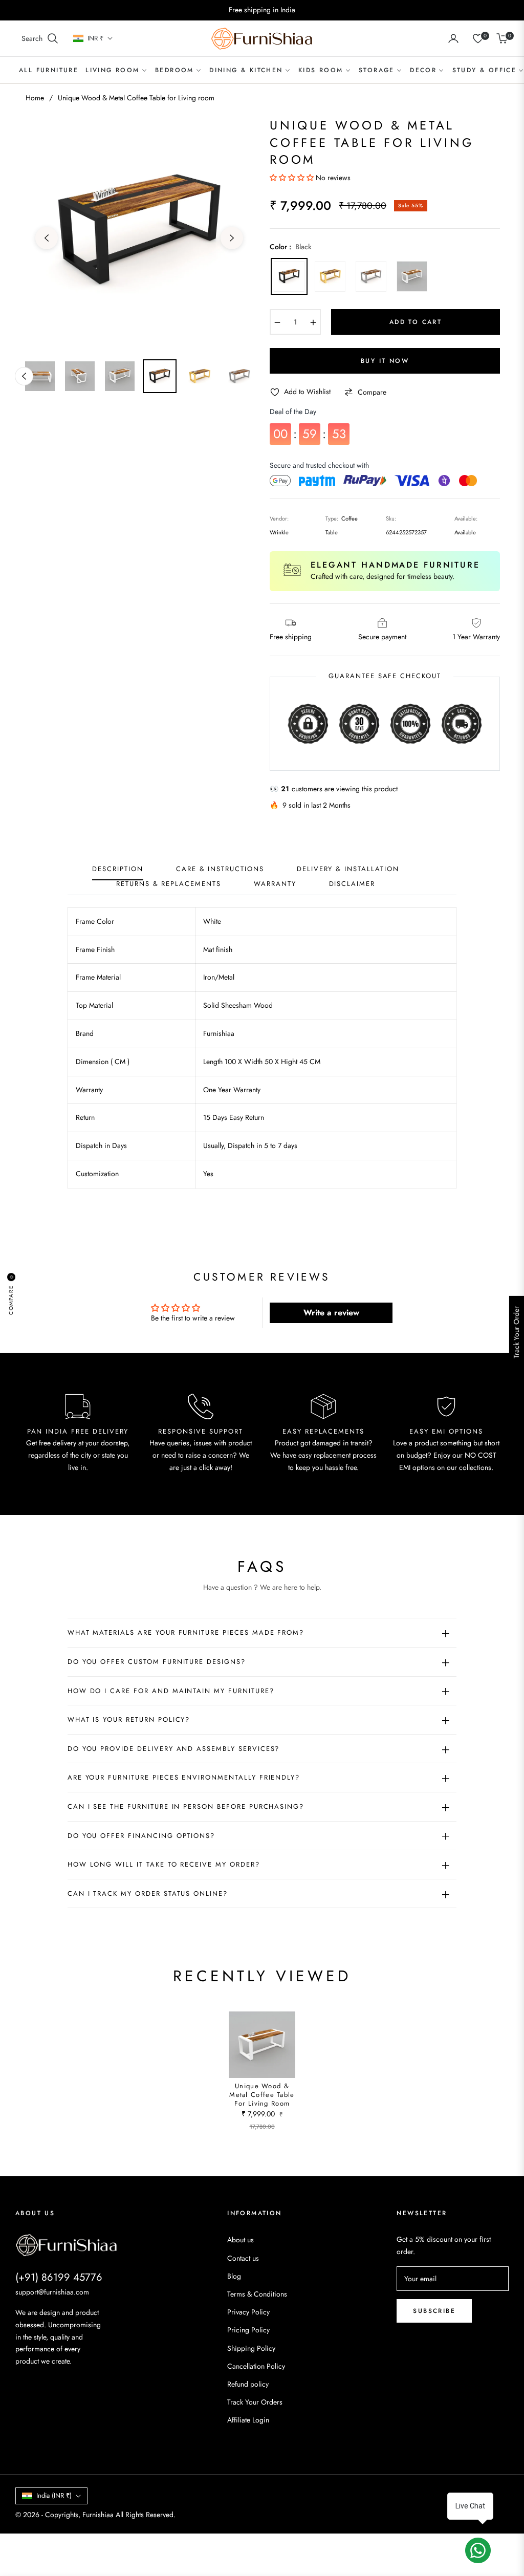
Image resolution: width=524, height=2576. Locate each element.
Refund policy (248, 2384)
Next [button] (232, 238)
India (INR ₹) (54, 2495)
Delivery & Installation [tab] (348, 869)
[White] (412, 276)
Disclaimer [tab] (352, 884)
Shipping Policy (251, 2348)
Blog (234, 2276)
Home (35, 98)
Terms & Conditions (257, 2294)
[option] (139, 232)
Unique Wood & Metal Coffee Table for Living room (262, 2095)
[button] (40, 38)
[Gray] (371, 276)
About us (241, 2240)
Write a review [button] (331, 1313)
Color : (291, 247)
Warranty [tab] (275, 884)
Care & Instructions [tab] (220, 869)
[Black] (289, 276)
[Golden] (330, 276)
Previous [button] (47, 238)
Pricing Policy (248, 2330)
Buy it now (385, 361)
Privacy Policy (248, 2312)
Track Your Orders (255, 2402)
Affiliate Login (248, 2420)
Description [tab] (117, 869)
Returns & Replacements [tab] (169, 884)
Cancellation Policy (256, 2366)
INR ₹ (95, 38)
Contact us (243, 2258)
